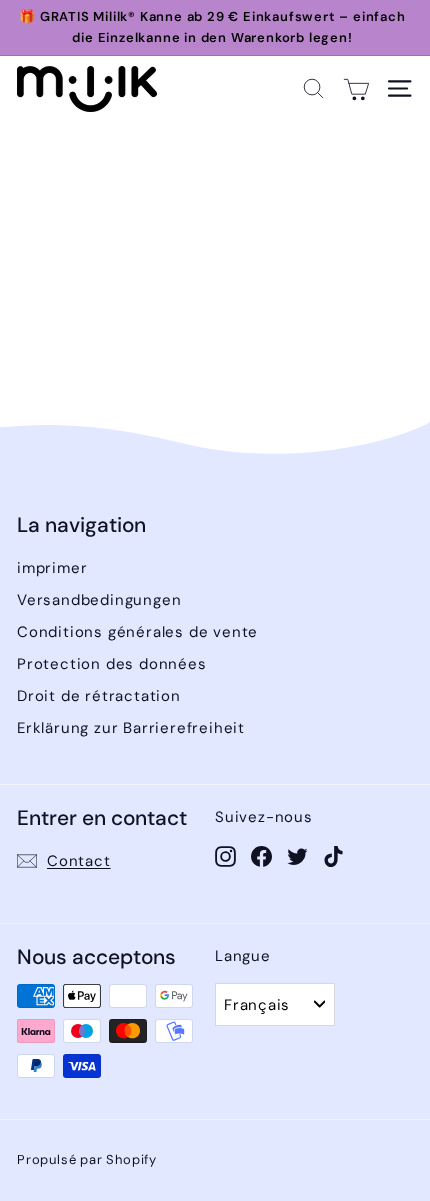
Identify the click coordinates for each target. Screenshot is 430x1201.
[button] (313, 88)
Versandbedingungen (99, 600)
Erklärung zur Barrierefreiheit (131, 728)
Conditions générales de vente (137, 632)
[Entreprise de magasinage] (356, 88)
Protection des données (112, 664)
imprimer (52, 568)
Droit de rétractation (99, 696)
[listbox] (275, 1004)
